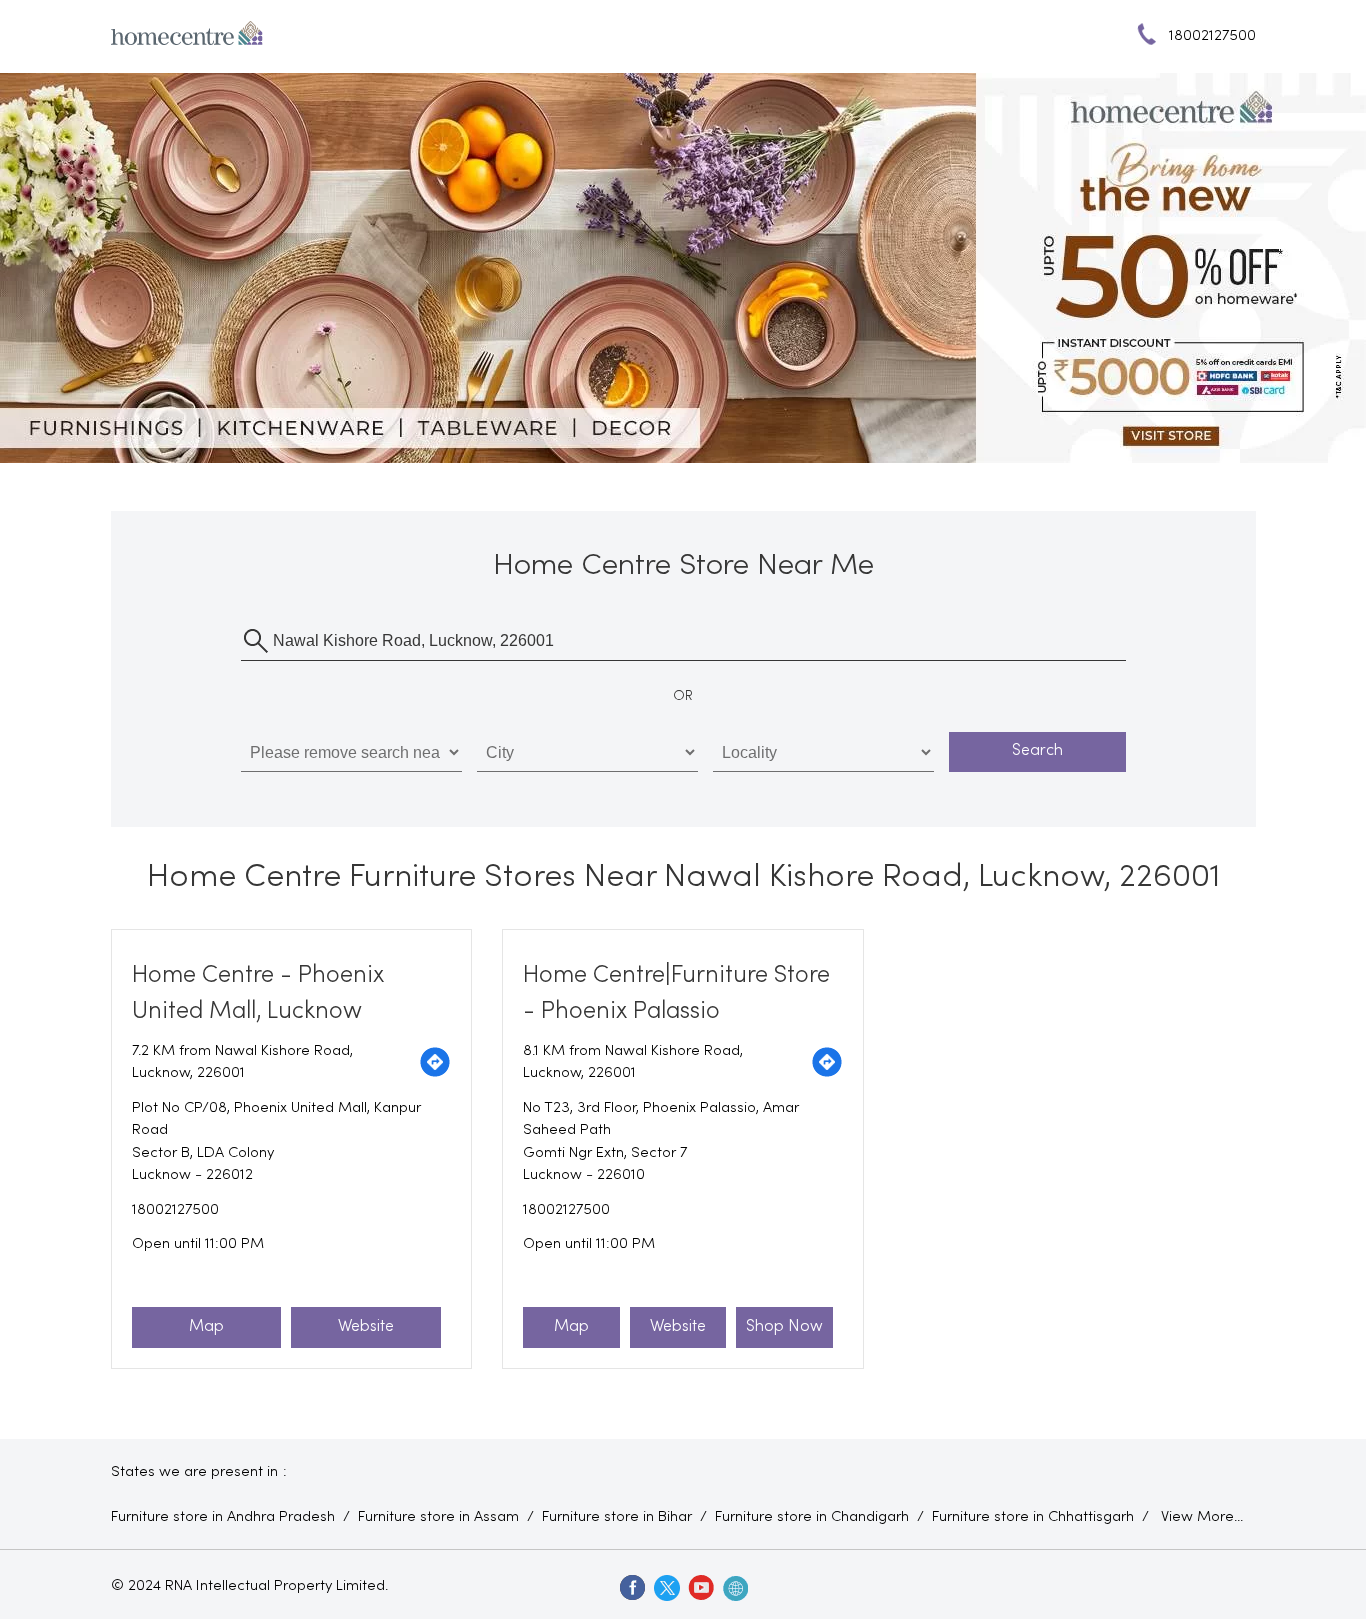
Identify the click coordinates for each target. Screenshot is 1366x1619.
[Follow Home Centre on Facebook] (632, 1587)
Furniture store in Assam (438, 1517)
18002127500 (175, 1210)
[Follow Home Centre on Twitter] (666, 1587)
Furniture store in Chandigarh (812, 1517)
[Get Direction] (435, 1062)
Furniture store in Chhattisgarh (1033, 1517)
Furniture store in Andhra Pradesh (223, 1517)
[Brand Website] (734, 1587)
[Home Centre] (187, 37)
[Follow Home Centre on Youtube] (700, 1587)
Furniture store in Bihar (617, 1517)
